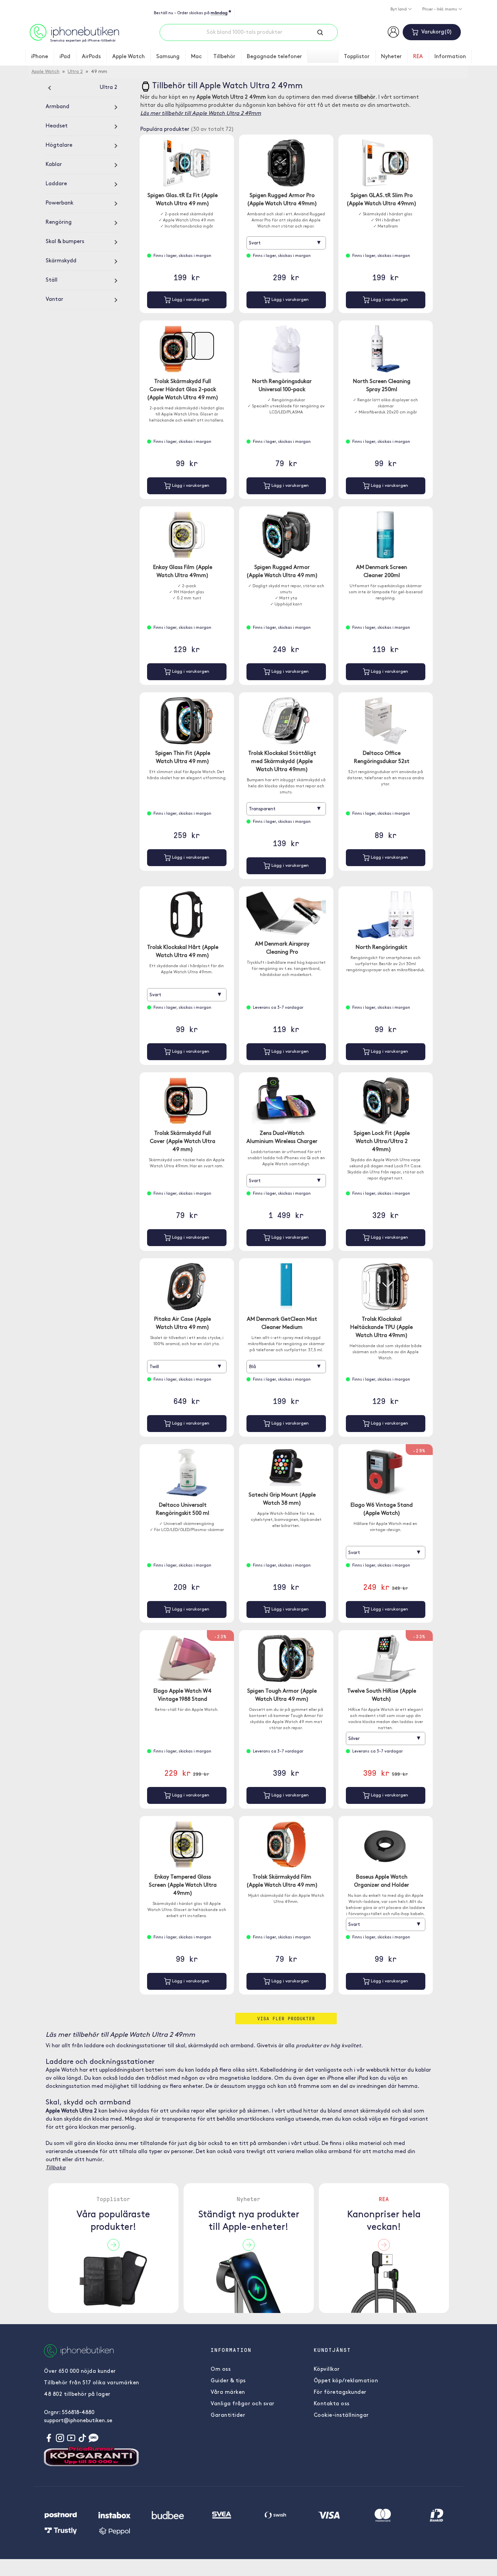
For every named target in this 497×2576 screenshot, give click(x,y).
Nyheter (391, 57)
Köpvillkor (327, 2369)
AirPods (91, 57)
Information (450, 57)
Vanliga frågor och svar (243, 2404)
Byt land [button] (399, 9)
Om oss (221, 2369)
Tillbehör (224, 57)
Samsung (168, 57)
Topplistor (357, 57)
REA (418, 57)
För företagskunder (340, 2392)
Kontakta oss (332, 2404)
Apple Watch (128, 57)
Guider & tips (228, 2381)
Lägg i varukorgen (190, 300)
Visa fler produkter (286, 2018)
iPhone (40, 57)
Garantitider (228, 2415)
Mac (196, 57)
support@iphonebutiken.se (78, 2421)
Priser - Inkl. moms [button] (440, 9)
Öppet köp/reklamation (346, 2381)
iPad (65, 57)
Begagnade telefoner (274, 57)
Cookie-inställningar (341, 2415)
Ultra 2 (75, 72)
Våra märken (228, 2392)
